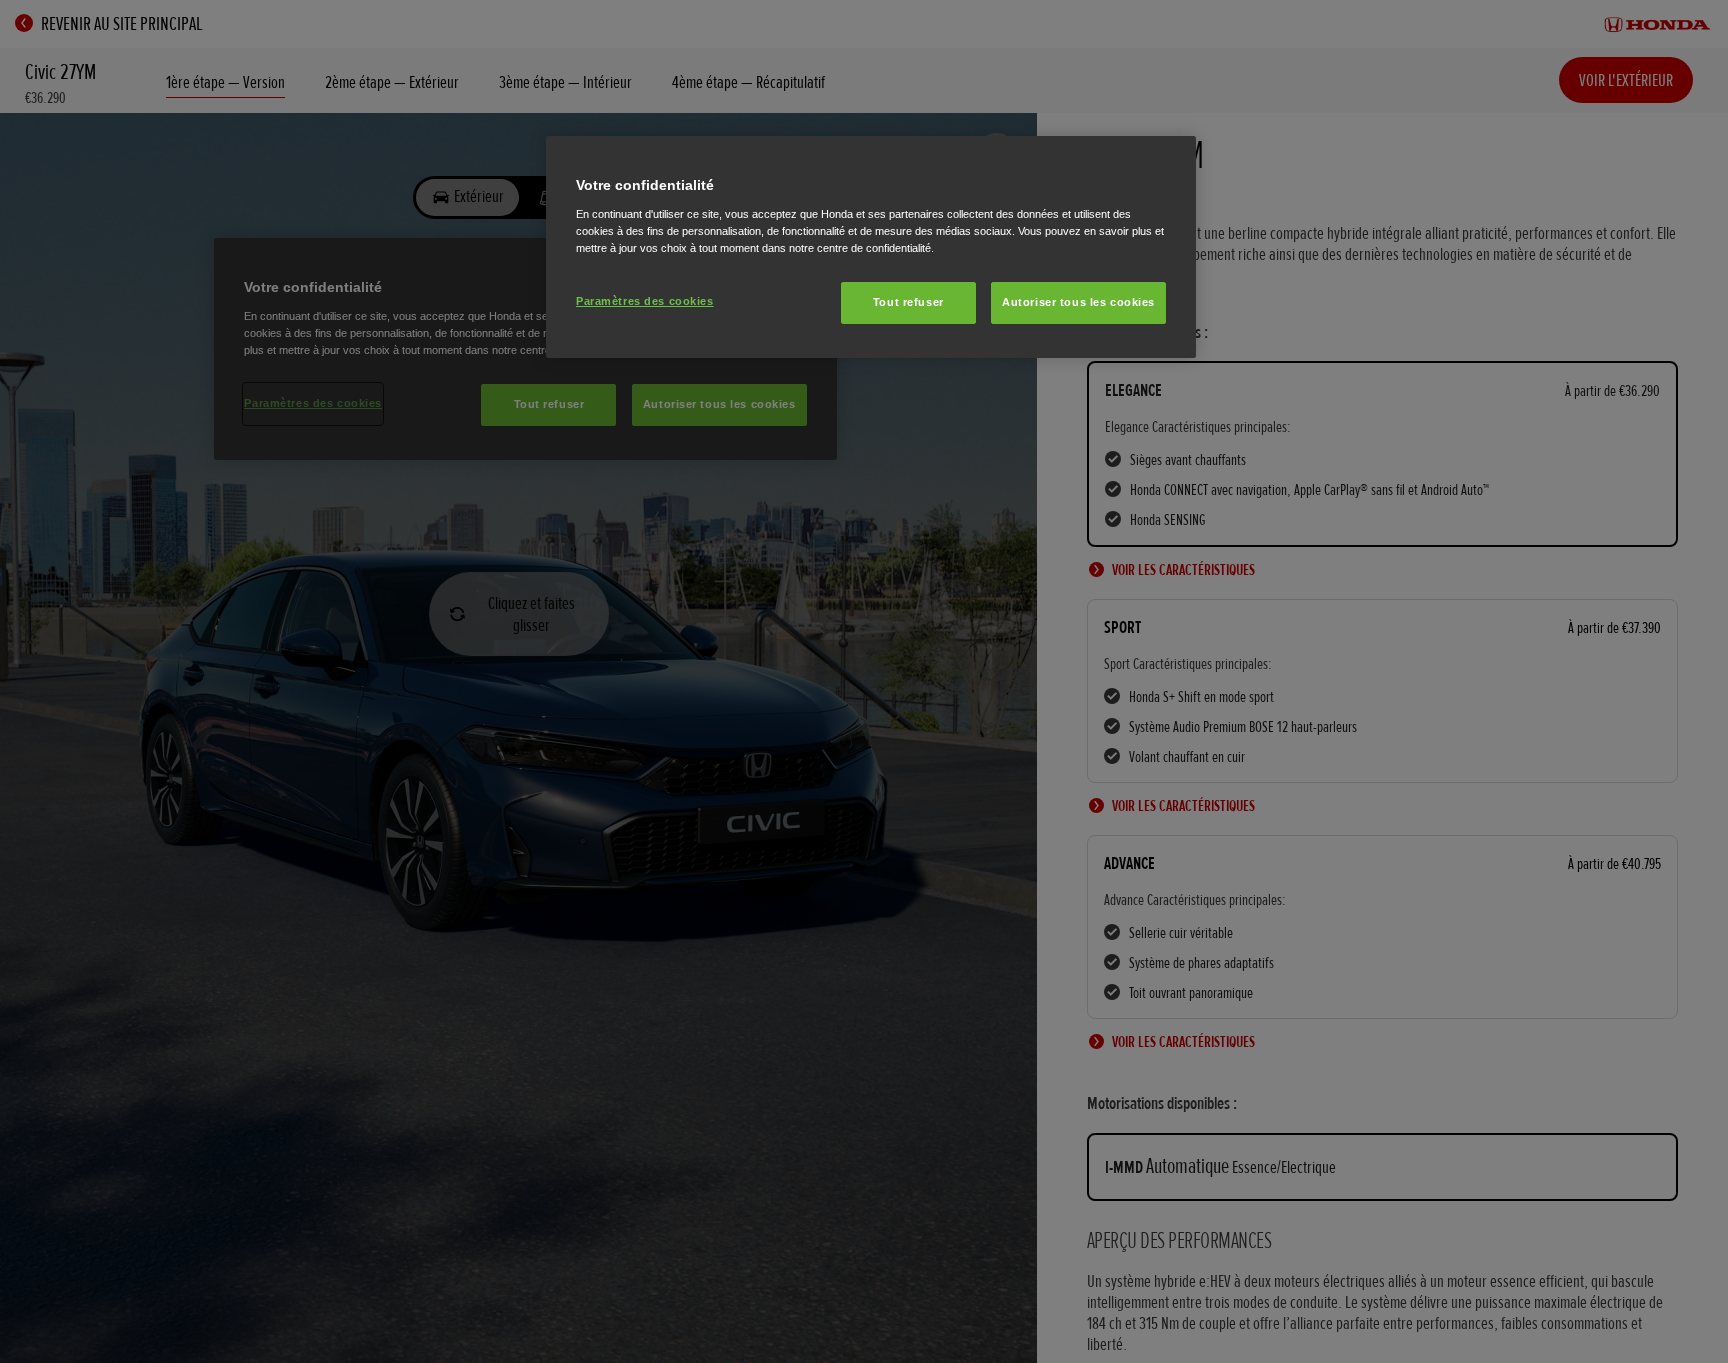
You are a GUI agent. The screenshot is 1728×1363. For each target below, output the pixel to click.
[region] (871, 247)
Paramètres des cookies (645, 301)
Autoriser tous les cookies (1078, 302)
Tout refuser (908, 302)
